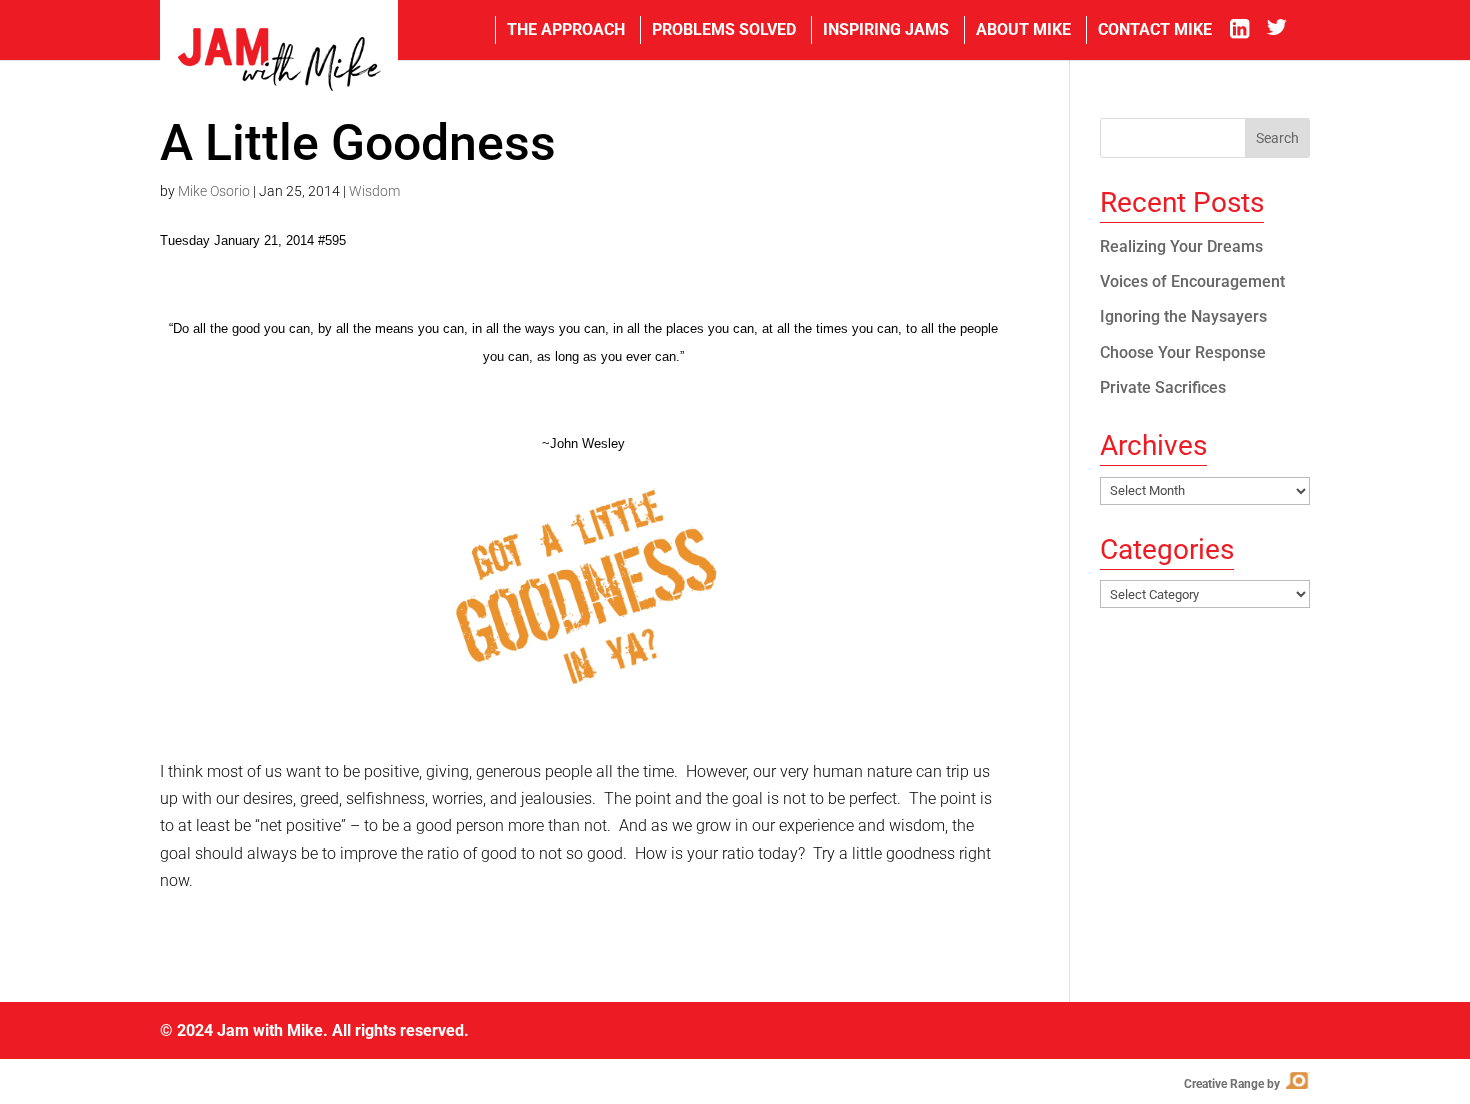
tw (1288, 30)
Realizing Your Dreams (1181, 246)
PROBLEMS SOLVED (724, 29)
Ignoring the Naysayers (1183, 316)
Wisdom (374, 191)
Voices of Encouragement (1192, 281)
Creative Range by (1245, 1084)
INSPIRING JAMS (886, 29)
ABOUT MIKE (1023, 29)
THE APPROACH (566, 29)
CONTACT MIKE (1155, 29)
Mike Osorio (214, 191)
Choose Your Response (1183, 352)
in (1246, 30)
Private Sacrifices (1163, 387)
